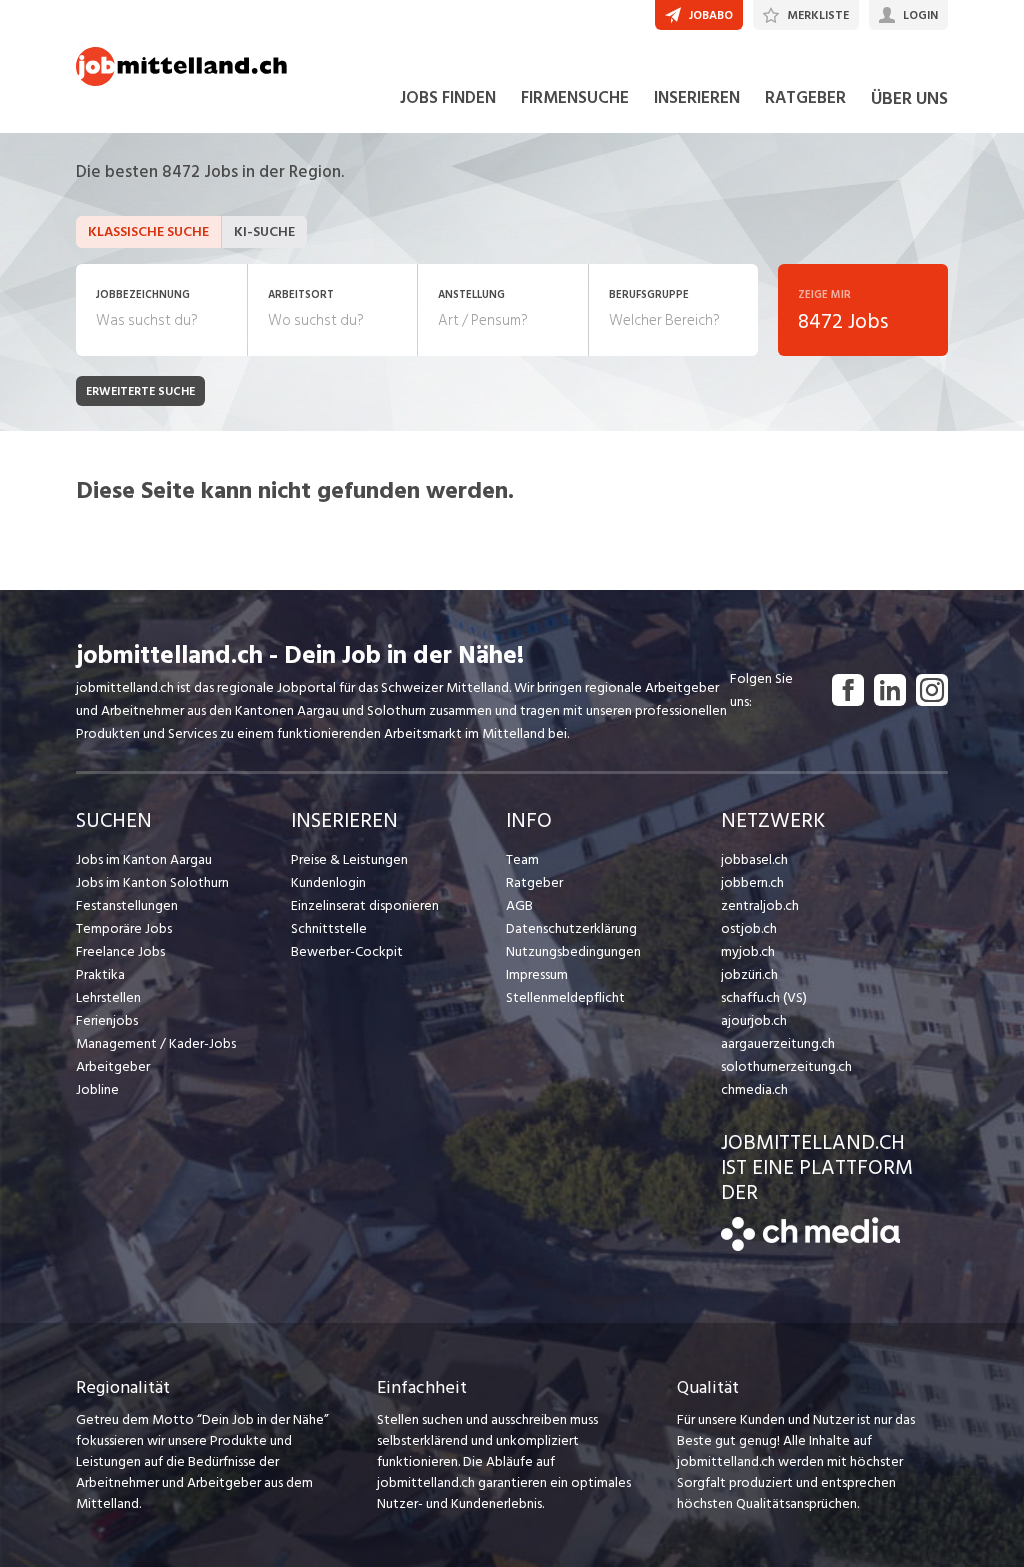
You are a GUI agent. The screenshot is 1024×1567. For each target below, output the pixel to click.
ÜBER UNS (909, 98)
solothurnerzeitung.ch (786, 1066)
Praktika (100, 974)
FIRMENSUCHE (575, 98)
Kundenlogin (328, 882)
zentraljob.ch (760, 905)
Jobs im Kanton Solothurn (152, 882)
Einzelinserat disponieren (365, 905)
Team (522, 859)
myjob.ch (748, 951)
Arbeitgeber (113, 1066)
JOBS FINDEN (448, 98)
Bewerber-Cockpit (347, 951)
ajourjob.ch (754, 1020)
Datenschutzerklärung (571, 928)
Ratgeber (534, 882)
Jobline (97, 1089)
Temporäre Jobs (124, 928)
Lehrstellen (108, 997)
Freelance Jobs (120, 951)
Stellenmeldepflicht (565, 997)
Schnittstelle (329, 928)
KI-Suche (264, 231)
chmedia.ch (754, 1089)
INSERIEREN (697, 98)
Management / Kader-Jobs (156, 1043)
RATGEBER (805, 98)
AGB (519, 905)
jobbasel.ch (754, 859)
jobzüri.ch (749, 974)
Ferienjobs (107, 1020)
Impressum (537, 974)
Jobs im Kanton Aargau (144, 859)
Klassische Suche (148, 231)
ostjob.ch (749, 928)
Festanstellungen (127, 905)
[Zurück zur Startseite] (810, 1246)
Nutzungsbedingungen (573, 951)
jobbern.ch (752, 882)
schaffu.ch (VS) (764, 997)
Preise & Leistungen (349, 859)
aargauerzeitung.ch (778, 1043)
